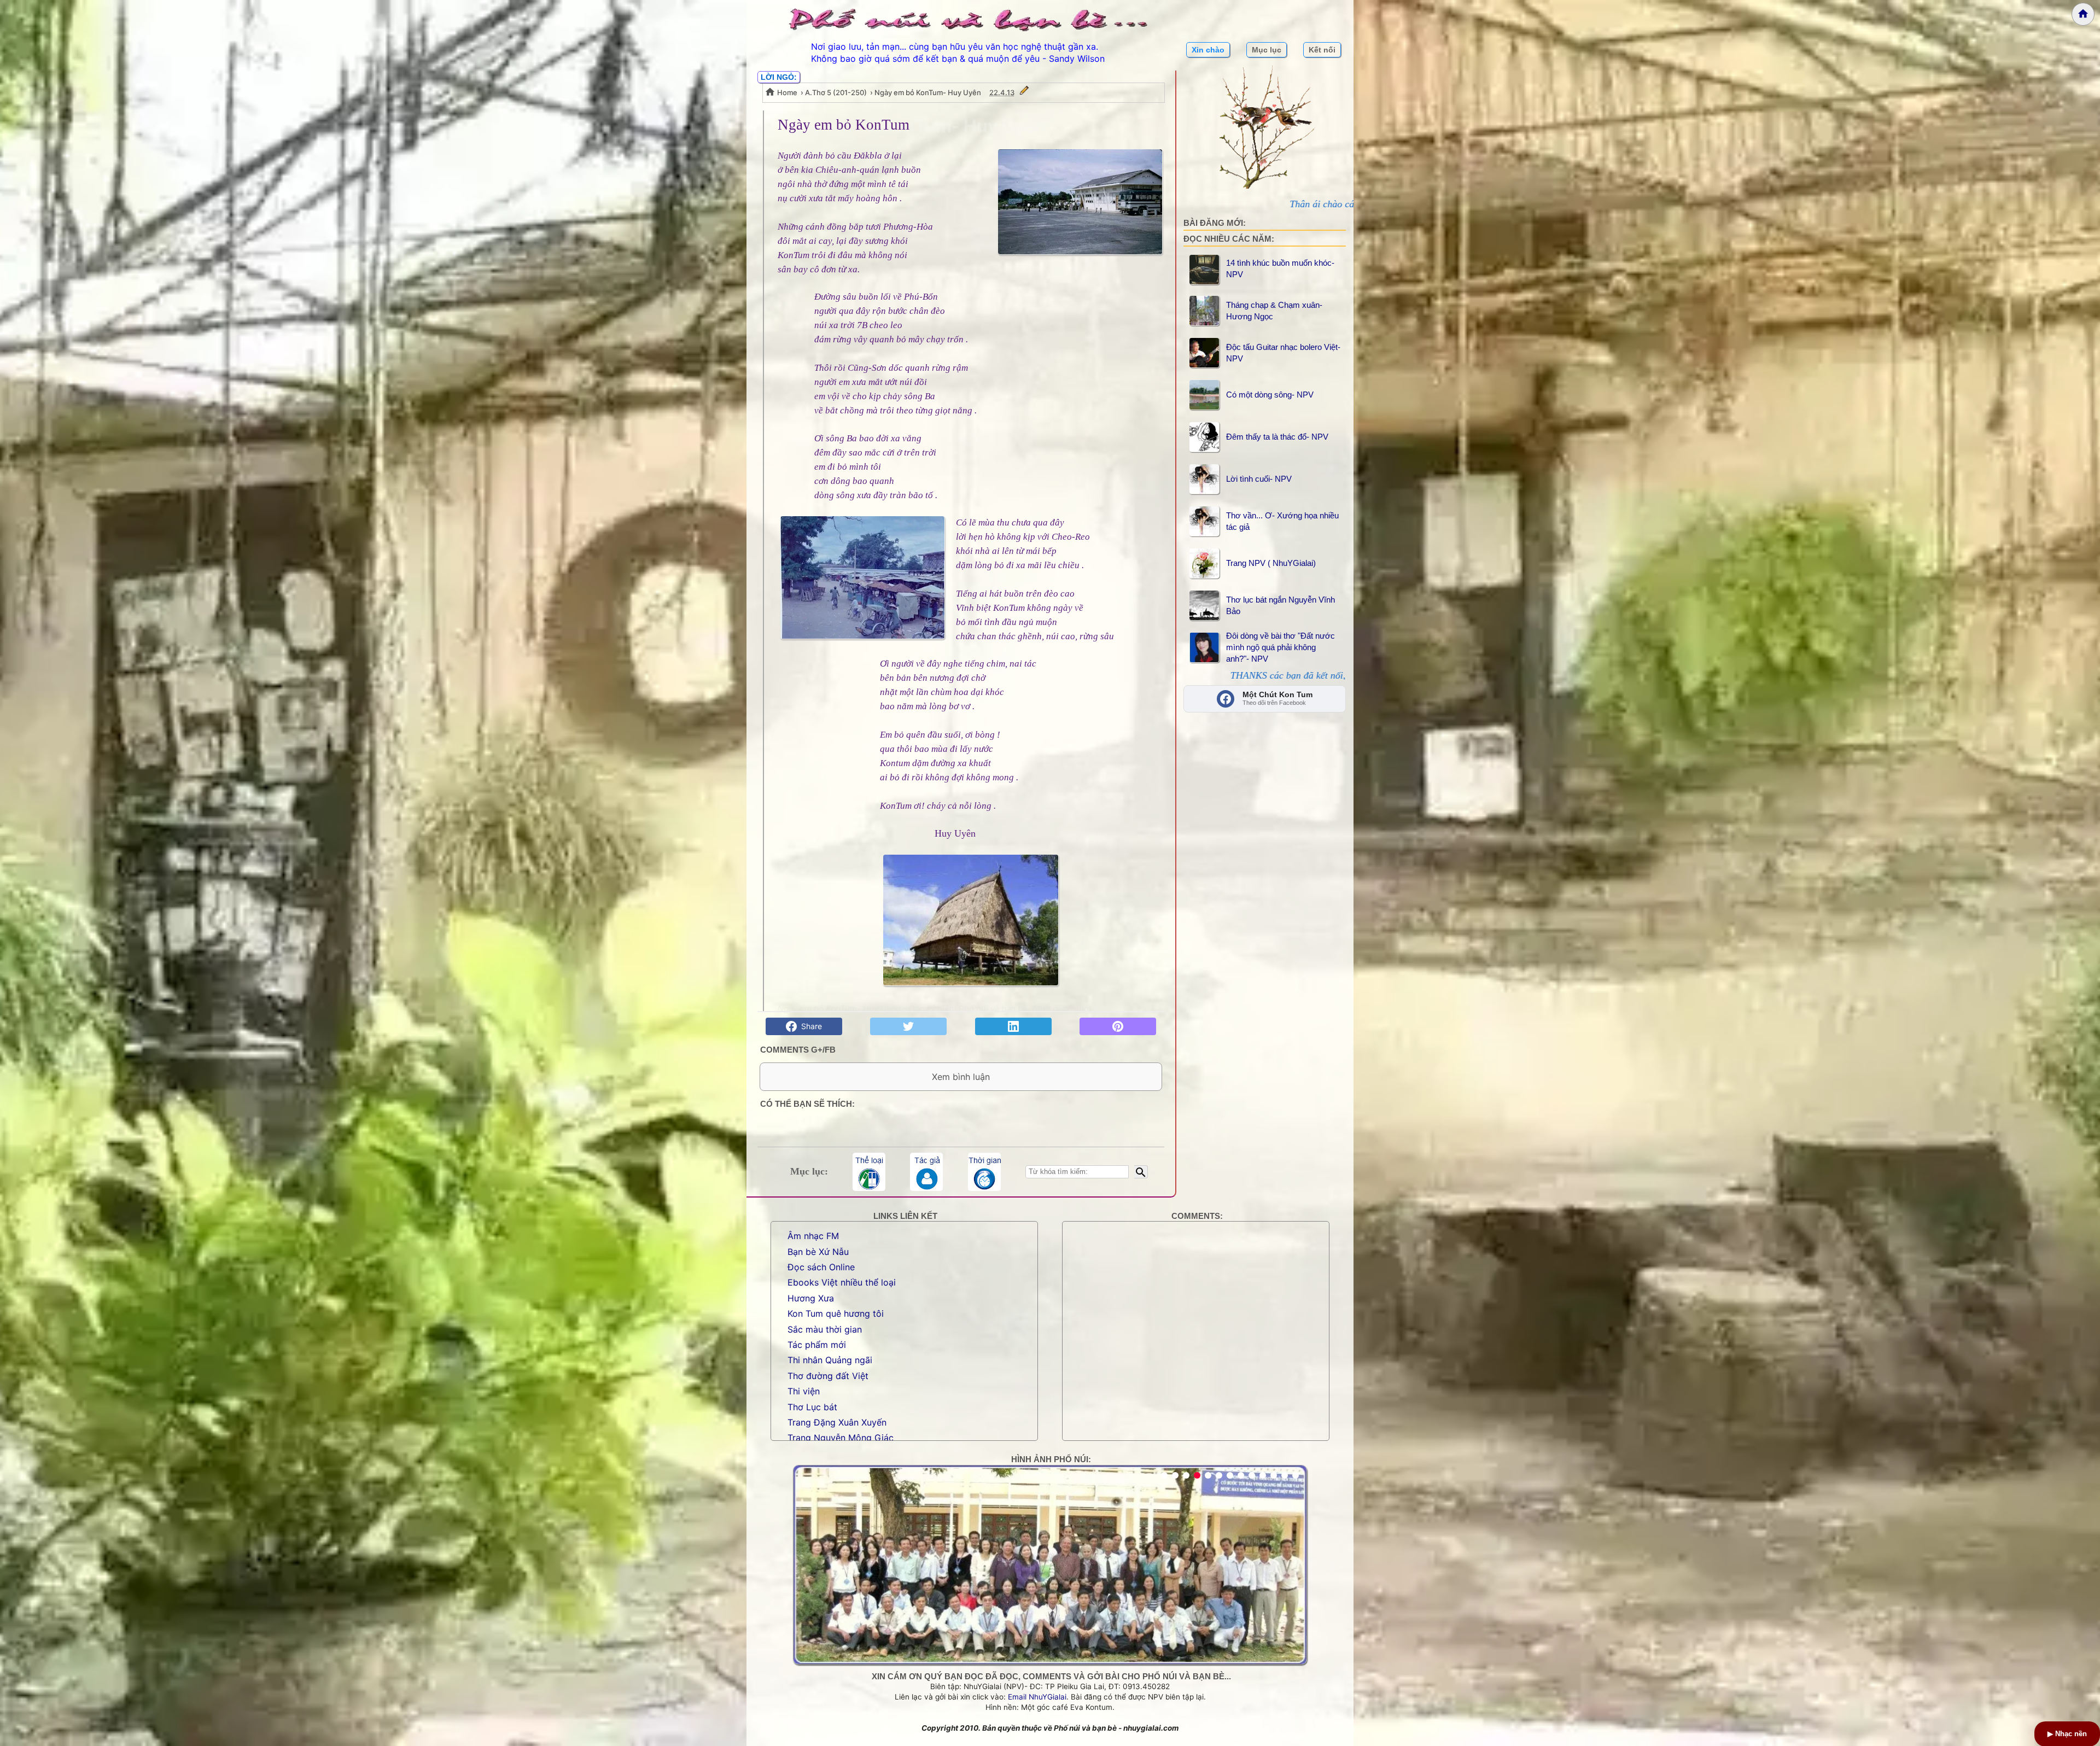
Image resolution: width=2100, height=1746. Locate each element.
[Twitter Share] (908, 1026)
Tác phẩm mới (817, 1345)
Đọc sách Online (821, 1267)
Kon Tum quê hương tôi (836, 1313)
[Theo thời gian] (984, 1172)
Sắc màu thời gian (825, 1329)
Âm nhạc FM (813, 1236)
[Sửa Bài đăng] (1024, 92)
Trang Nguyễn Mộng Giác (841, 1438)
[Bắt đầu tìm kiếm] (1141, 1172)
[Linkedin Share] (1013, 1026)
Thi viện (804, 1391)
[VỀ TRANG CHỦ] (2083, 14)
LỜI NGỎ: (779, 77)
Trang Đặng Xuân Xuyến (837, 1422)
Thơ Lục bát (812, 1407)
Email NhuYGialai (1037, 1697)
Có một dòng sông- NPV (1270, 395)
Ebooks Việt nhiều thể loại (842, 1282)
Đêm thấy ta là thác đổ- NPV (1277, 437)
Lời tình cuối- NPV (1259, 479)
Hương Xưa (811, 1298)
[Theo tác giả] (926, 1172)
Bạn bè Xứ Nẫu (818, 1252)
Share (809, 1026)
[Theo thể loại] (869, 1172)
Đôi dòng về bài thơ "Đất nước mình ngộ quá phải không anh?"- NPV (1281, 647)
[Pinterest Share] (1118, 1026)
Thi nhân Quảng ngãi (830, 1360)
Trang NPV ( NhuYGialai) (1271, 563)
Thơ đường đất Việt (828, 1376)
